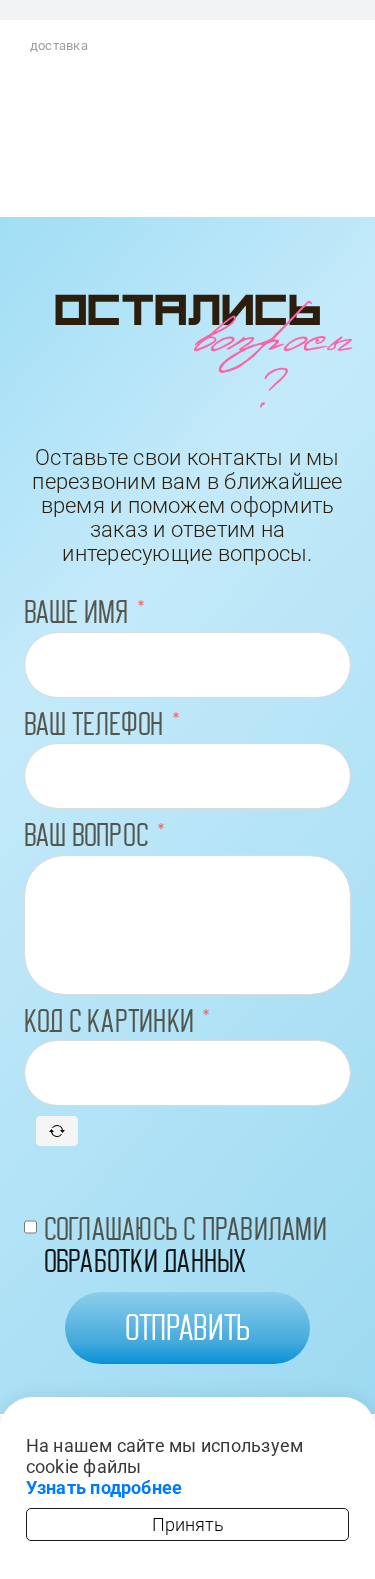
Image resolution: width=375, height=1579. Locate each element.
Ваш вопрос (86, 835)
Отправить (188, 1328)
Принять (188, 1524)
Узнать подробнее (104, 1487)
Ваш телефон (94, 724)
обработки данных (145, 1261)
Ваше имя (76, 612)
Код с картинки (109, 1021)
